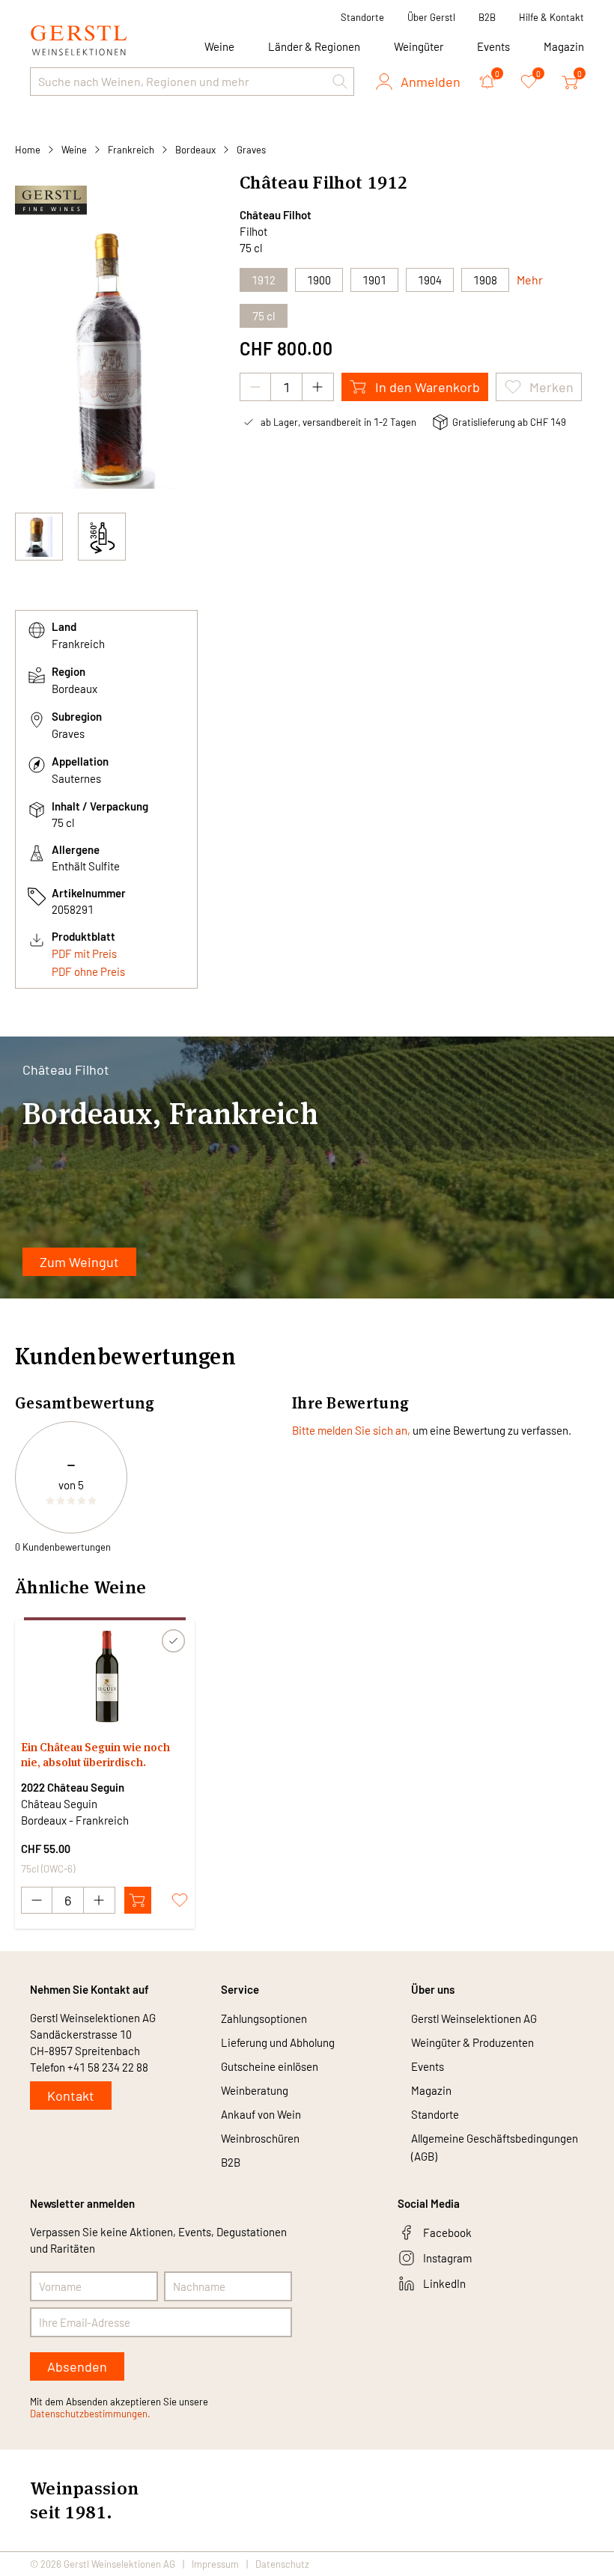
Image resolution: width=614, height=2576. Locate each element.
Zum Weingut (79, 1262)
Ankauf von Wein (261, 2114)
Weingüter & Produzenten (472, 2042)
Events (493, 46)
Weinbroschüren (260, 2138)
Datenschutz (282, 2564)
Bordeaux (195, 150)
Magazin (564, 46)
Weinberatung (255, 2090)
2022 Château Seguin (73, 1787)
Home (28, 150)
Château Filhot (276, 215)
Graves (251, 150)
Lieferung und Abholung (278, 2042)
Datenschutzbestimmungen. (90, 2414)
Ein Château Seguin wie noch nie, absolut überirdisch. (95, 1755)
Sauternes (76, 778)
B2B (487, 17)
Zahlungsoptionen (264, 2018)
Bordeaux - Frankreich (75, 1820)
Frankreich (131, 150)
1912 (264, 280)
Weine (74, 150)
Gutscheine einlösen (270, 2066)
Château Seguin (59, 1804)
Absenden (77, 2366)
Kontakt (71, 2096)
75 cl (264, 316)
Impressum (215, 2564)
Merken (551, 387)
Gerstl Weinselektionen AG (474, 2018)
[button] (340, 82)
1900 (319, 280)
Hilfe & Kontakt (551, 17)
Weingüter (419, 46)
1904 (430, 280)
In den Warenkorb (428, 387)
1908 (485, 280)
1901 (374, 280)
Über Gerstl (431, 17)
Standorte (362, 17)
